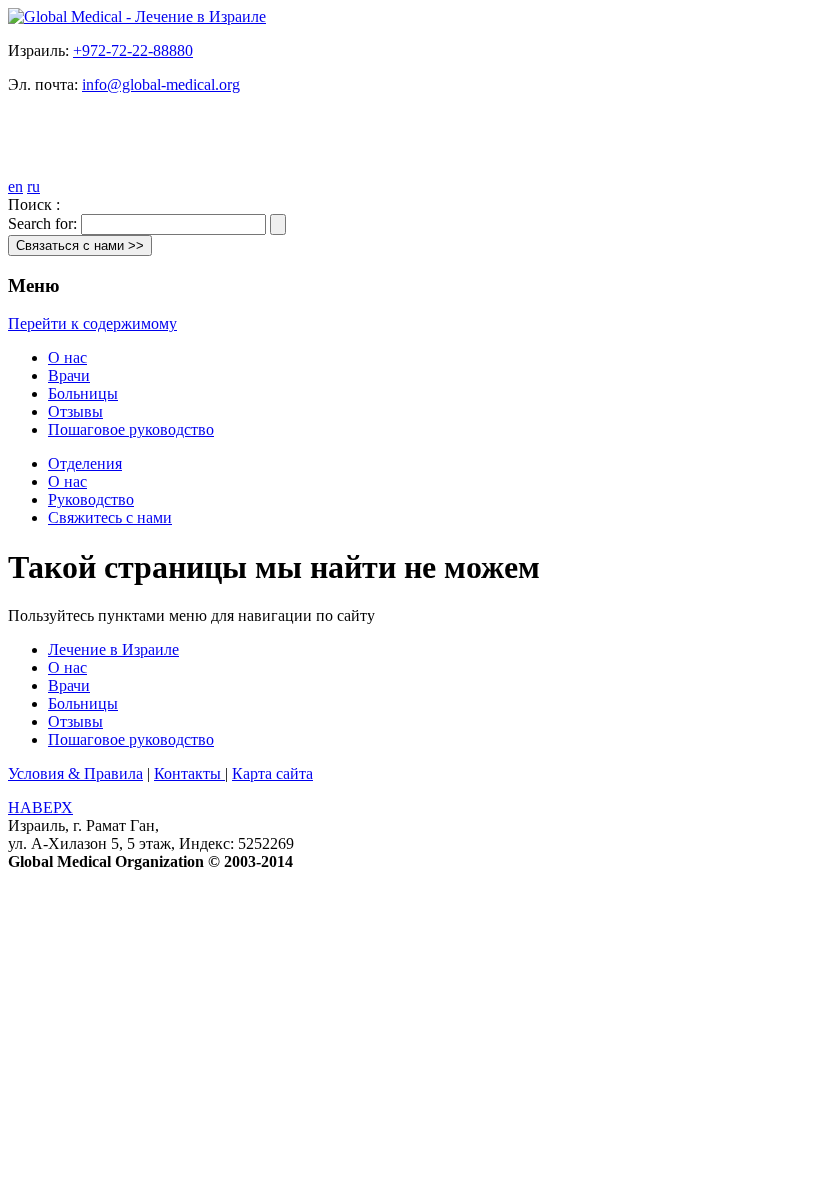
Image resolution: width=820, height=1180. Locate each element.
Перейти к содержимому (92, 323)
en (15, 186)
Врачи (69, 375)
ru (33, 186)
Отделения (85, 463)
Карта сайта (272, 773)
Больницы (83, 393)
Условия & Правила (75, 773)
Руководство (91, 499)
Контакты (189, 773)
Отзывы (75, 411)
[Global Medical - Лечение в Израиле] (137, 16)
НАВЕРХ (40, 807)
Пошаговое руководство (131, 429)
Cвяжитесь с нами (110, 517)
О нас (67, 357)
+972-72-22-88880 (133, 50)
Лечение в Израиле (113, 649)
